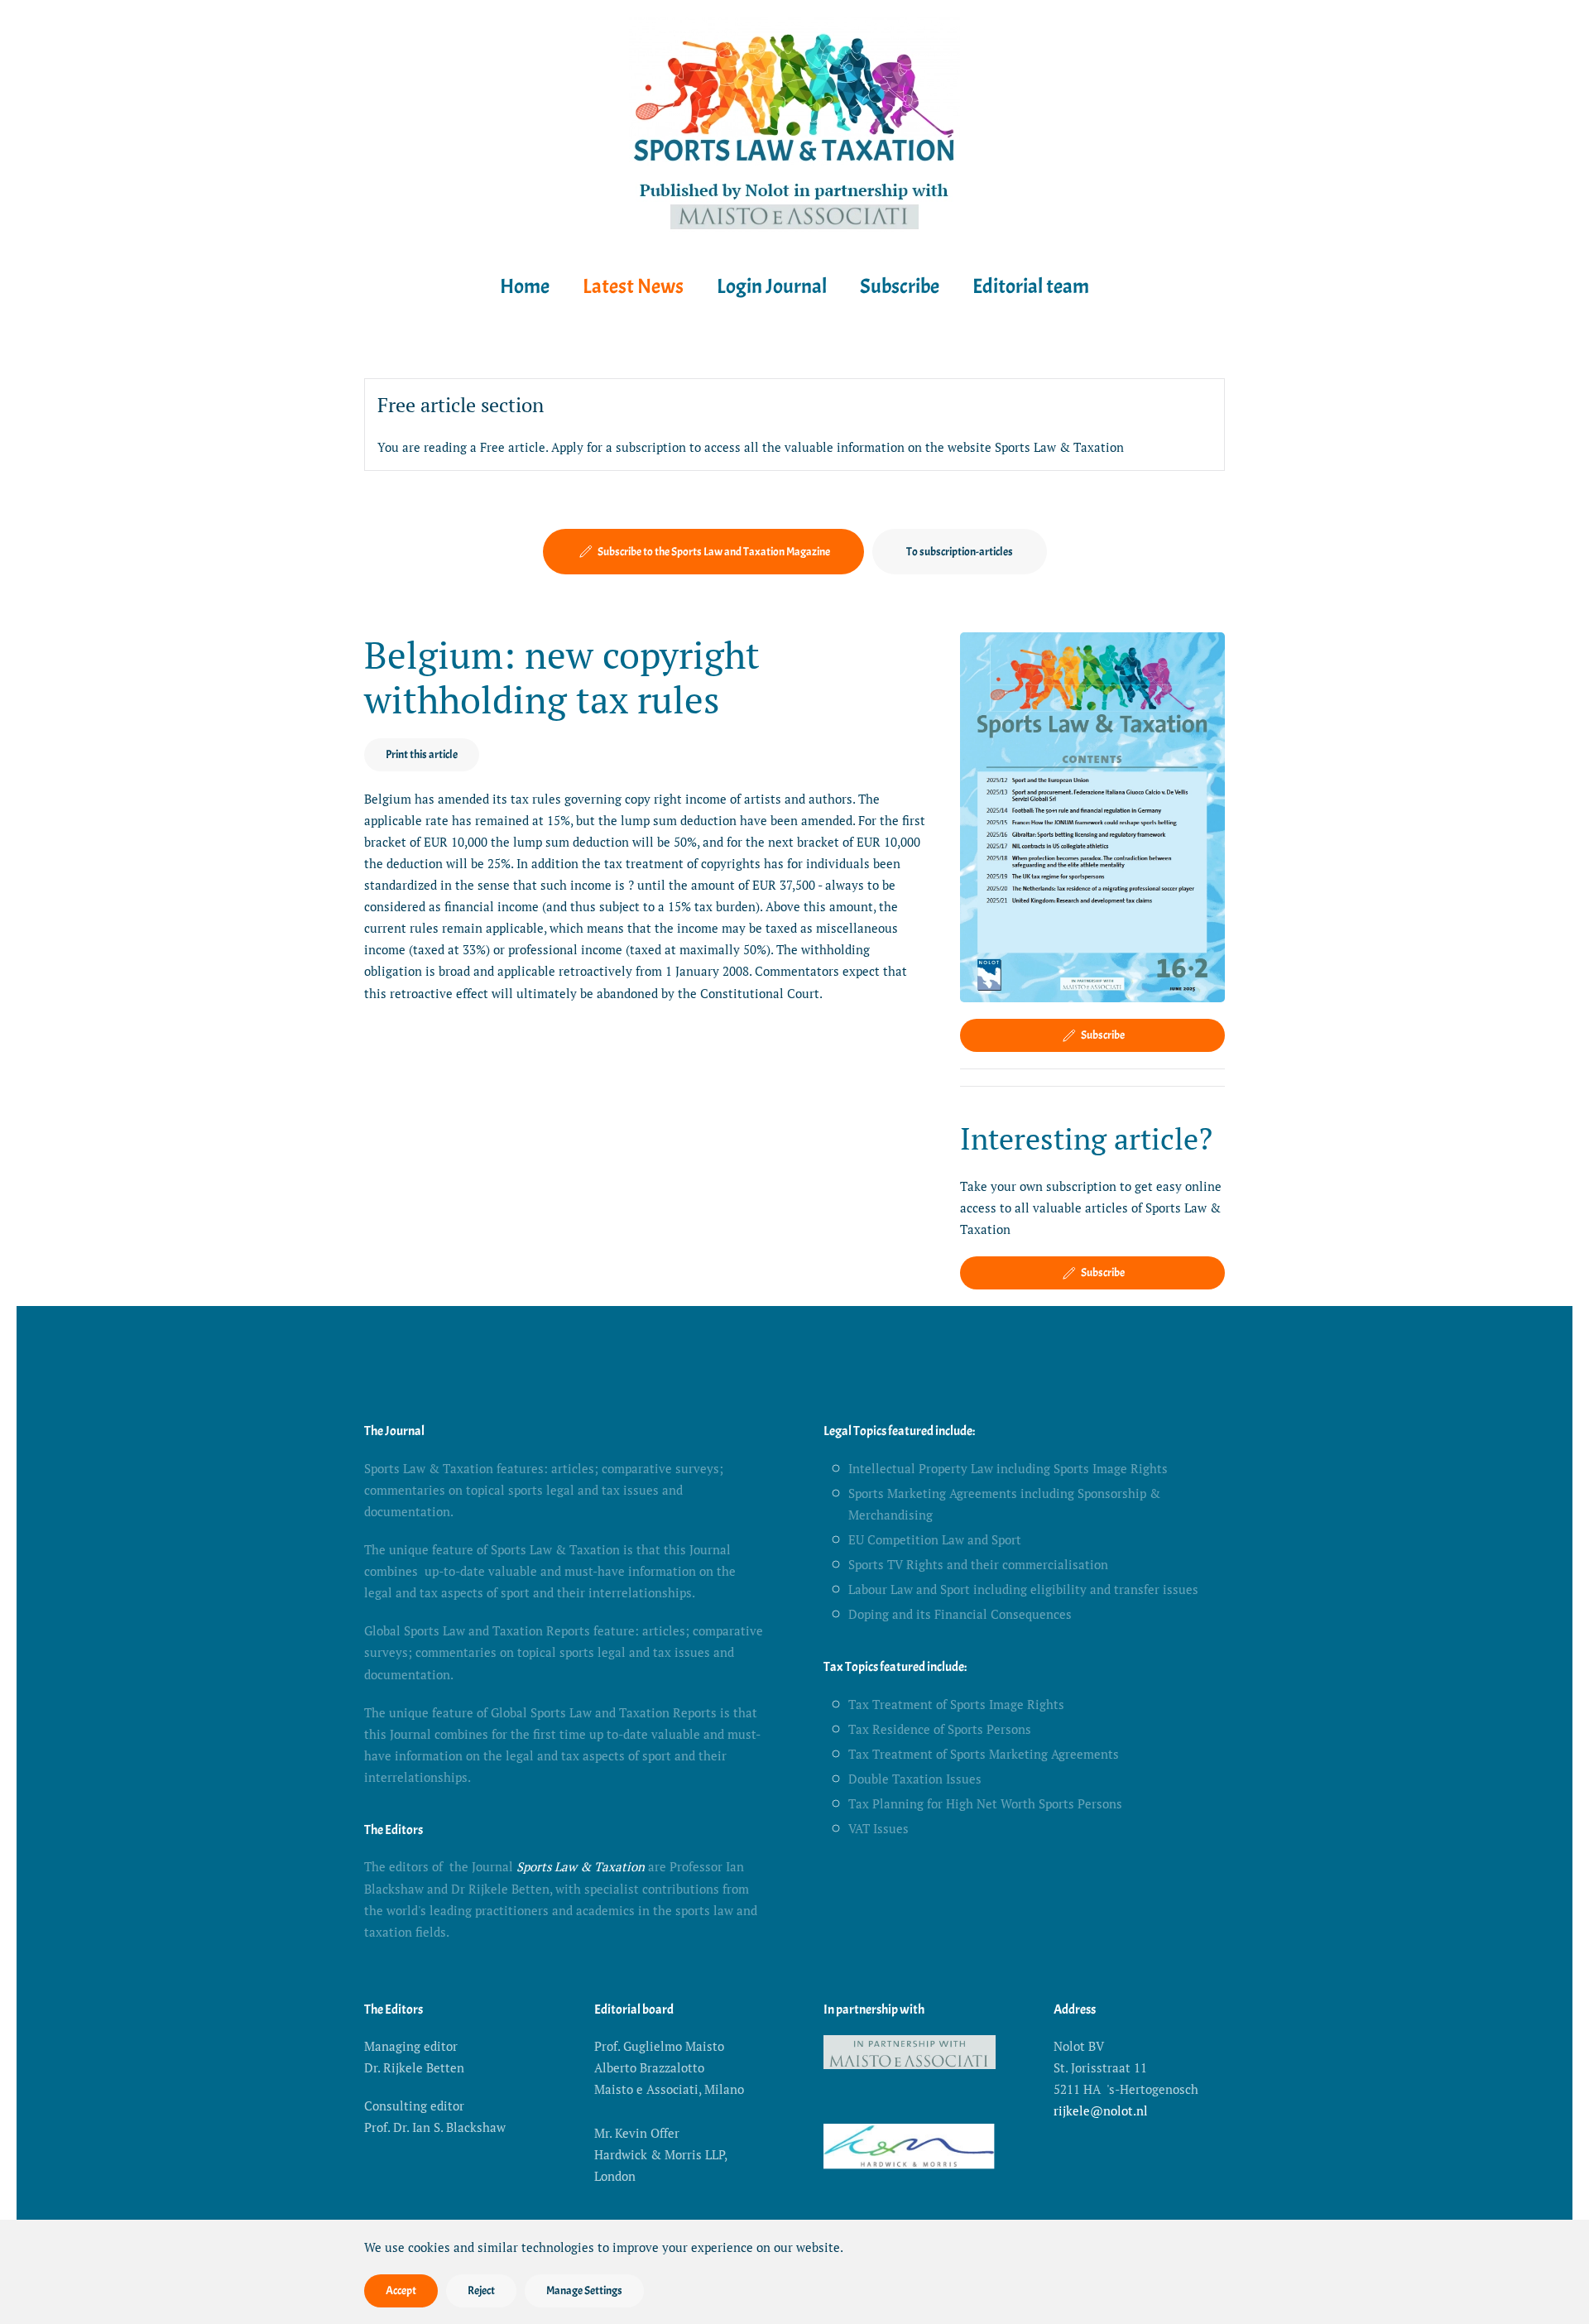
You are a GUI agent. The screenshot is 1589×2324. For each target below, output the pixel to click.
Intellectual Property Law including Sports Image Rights (1008, 1468)
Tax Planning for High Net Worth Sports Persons (985, 1803)
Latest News (633, 286)
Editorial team (1031, 286)
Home (525, 286)
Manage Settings (584, 2290)
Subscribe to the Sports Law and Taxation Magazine (714, 552)
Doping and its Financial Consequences (960, 1614)
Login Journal (772, 286)
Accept (401, 2290)
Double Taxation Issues (915, 1779)
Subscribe (900, 286)
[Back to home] (794, 127)
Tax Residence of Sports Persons (940, 1729)
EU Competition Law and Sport (935, 1539)
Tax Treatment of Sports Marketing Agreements (984, 1754)
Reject (481, 2290)
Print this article (422, 754)
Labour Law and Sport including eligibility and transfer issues (1023, 1589)
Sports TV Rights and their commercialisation (978, 1564)
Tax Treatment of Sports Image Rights (956, 1704)
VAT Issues (879, 1828)
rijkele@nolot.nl (1101, 2110)
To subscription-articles (960, 552)
